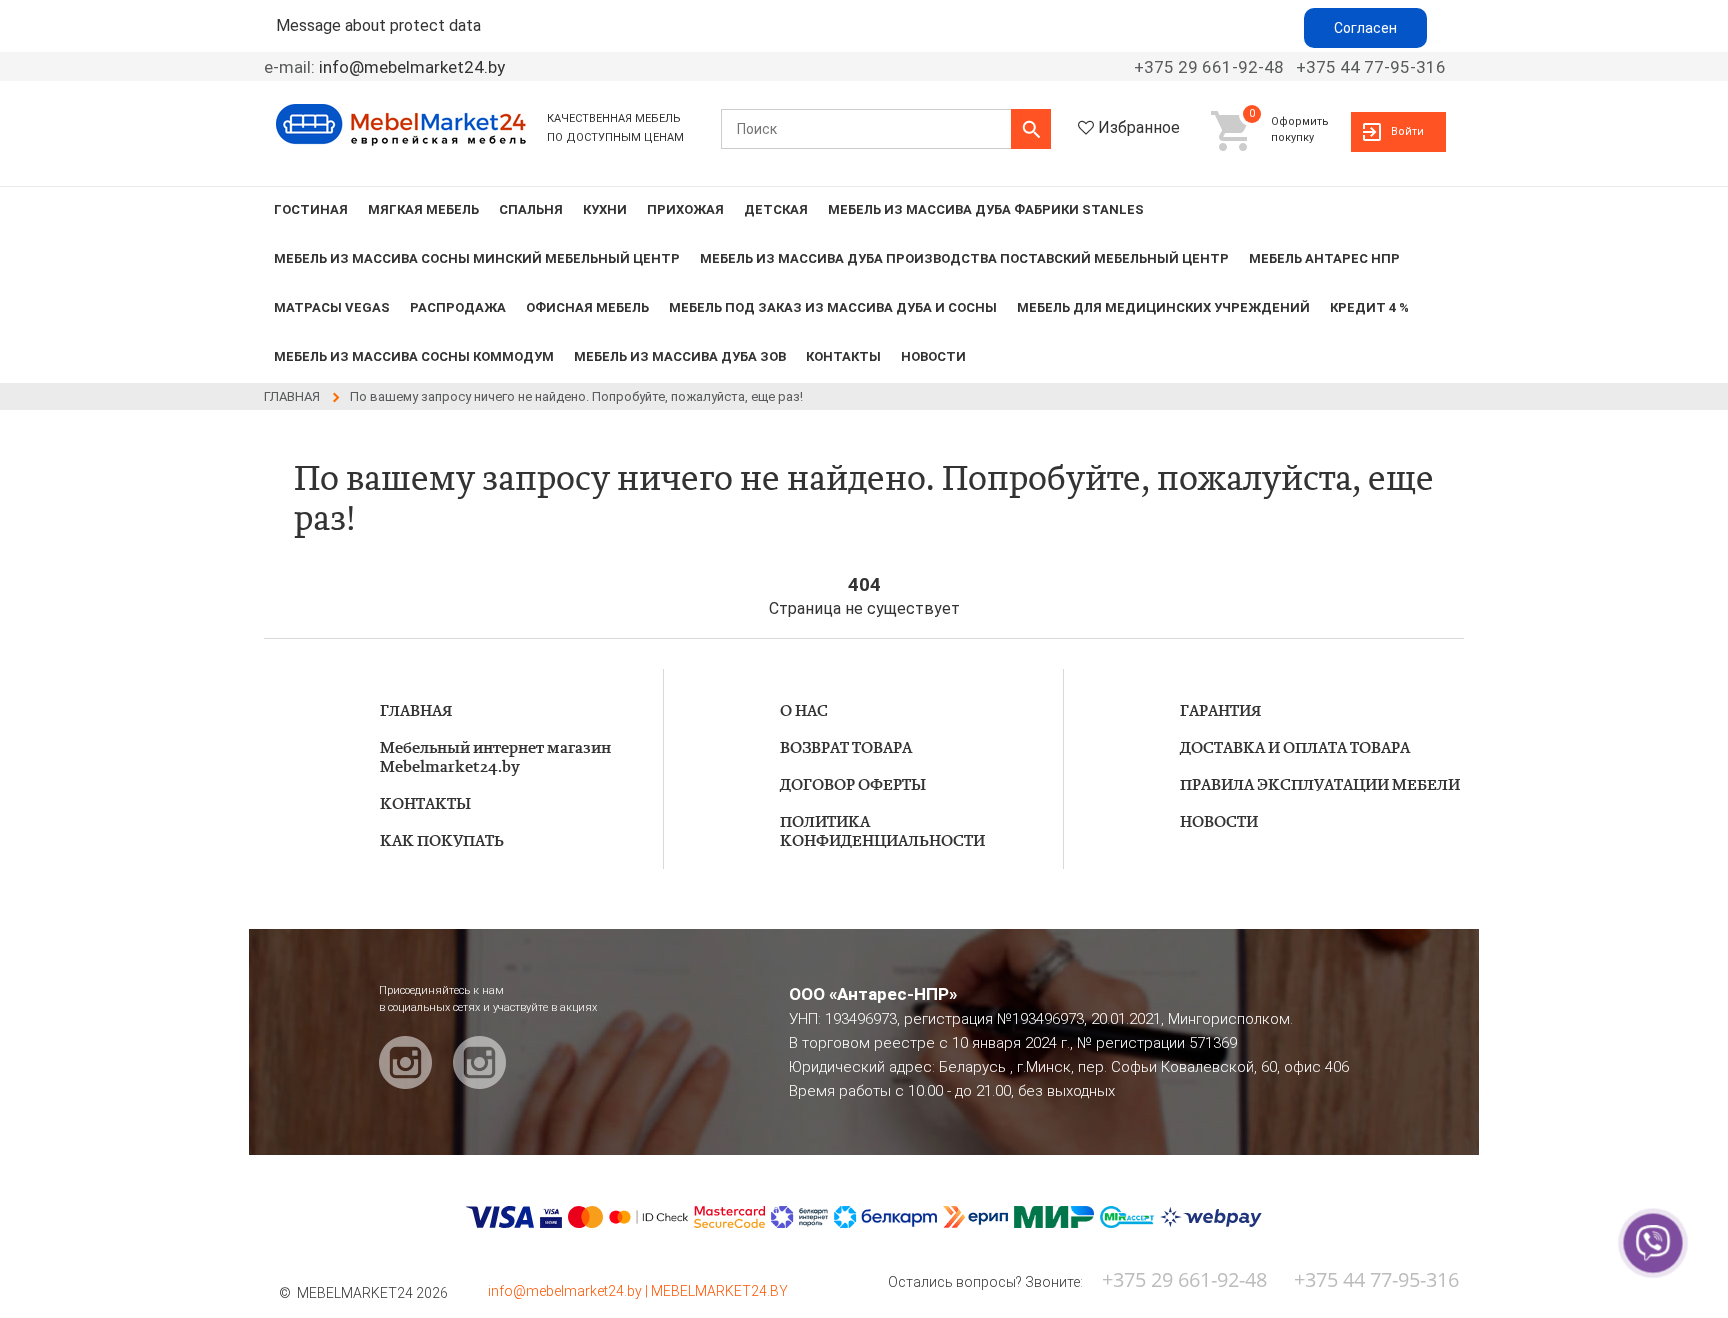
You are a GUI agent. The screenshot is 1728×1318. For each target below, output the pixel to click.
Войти (1407, 131)
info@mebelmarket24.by (412, 67)
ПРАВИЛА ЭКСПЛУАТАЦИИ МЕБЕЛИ (1320, 785)
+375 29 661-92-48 (1209, 67)
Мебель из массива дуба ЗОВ (680, 356)
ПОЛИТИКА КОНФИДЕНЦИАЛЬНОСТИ (882, 832)
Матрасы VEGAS (332, 307)
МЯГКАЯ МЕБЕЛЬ (423, 209)
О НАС (804, 711)
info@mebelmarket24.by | (569, 1291)
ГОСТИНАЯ (311, 209)
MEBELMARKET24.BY (719, 1291)
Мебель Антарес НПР (1324, 258)
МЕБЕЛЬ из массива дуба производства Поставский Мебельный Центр (964, 258)
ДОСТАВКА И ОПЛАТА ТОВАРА (1295, 748)
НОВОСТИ (933, 356)
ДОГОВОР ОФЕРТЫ (853, 785)
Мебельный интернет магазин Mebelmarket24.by (495, 758)
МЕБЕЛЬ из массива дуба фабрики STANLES (986, 209)
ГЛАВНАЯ (416, 711)
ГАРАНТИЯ (1220, 711)
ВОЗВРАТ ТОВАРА (846, 748)
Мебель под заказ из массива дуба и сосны (833, 307)
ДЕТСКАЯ (776, 209)
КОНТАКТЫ (843, 356)
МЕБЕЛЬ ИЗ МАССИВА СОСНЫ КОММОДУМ (414, 356)
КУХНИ (605, 209)
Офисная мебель (587, 307)
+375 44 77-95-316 (1371, 67)
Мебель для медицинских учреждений (1163, 307)
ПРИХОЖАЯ (685, 209)
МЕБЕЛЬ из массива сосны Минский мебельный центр (477, 258)
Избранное (1139, 127)
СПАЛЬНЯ (531, 209)
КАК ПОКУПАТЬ (442, 841)
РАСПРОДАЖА (458, 307)
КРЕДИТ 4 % (1369, 307)
